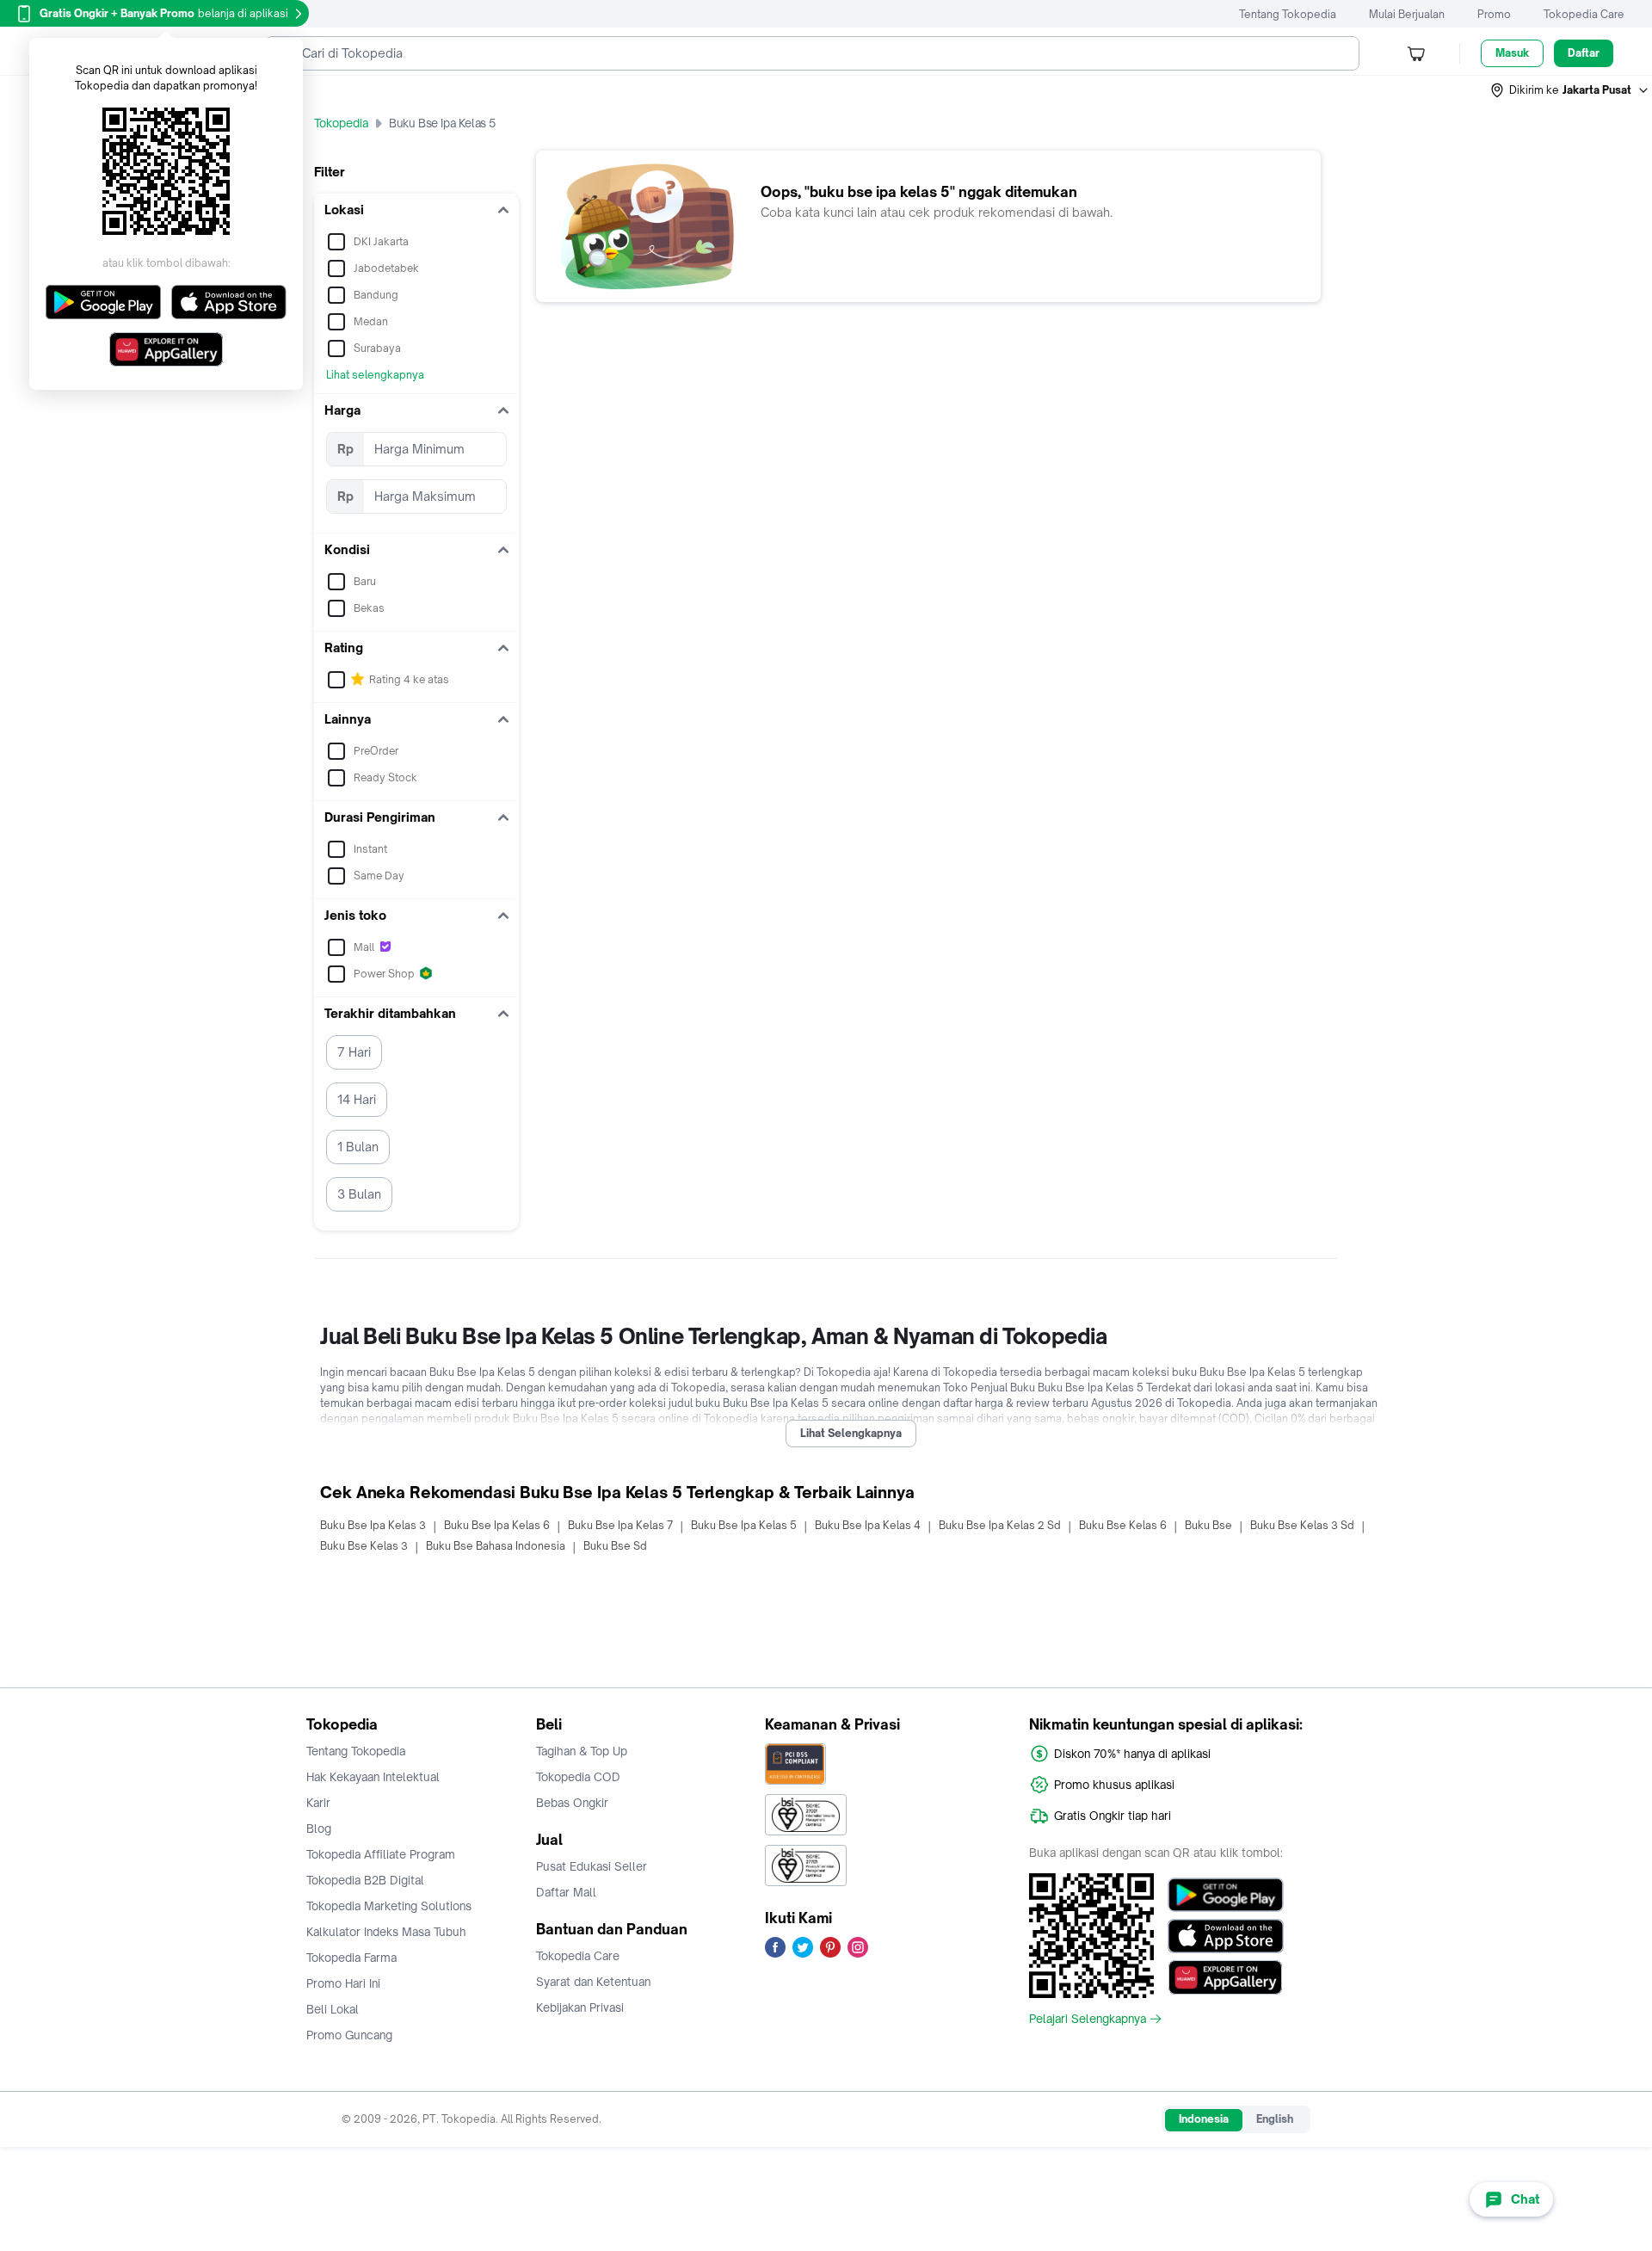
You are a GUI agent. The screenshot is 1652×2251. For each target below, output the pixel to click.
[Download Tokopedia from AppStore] (1226, 1936)
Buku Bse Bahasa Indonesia (496, 1546)
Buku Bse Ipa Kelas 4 (868, 1525)
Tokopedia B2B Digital (365, 1880)
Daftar (1584, 53)
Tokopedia (341, 123)
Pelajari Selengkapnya (1088, 2019)
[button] (1570, 90)
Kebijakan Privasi (580, 2007)
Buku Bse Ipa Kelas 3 (373, 1525)
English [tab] (1275, 2119)
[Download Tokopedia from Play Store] (1226, 1895)
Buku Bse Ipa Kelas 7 (620, 1525)
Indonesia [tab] (1204, 2119)
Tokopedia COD (578, 1777)
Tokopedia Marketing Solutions (389, 1906)
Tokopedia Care (1584, 14)
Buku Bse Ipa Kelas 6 (497, 1525)
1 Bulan (358, 1147)
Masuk (1512, 53)
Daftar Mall (566, 1892)
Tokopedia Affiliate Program (381, 1854)
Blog (319, 1829)
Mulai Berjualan (1407, 14)
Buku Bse (1208, 1525)
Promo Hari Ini (343, 1983)
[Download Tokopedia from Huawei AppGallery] (1226, 1977)
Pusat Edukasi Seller (592, 1866)
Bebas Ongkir (572, 1803)
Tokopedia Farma (351, 1958)
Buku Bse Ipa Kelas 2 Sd (1000, 1525)
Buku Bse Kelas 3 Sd (1302, 1525)
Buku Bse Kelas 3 (364, 1546)
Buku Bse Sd (615, 1546)
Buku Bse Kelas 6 (1123, 1525)
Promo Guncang (349, 2035)
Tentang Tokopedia (1288, 14)
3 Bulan (359, 1194)
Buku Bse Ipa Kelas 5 (744, 1525)
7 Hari (354, 1052)
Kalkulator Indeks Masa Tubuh (386, 1932)
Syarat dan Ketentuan (593, 1982)
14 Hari (357, 1099)
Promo (1494, 14)
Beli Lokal (333, 2009)
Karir (318, 1803)
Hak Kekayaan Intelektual (373, 1777)
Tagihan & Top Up (582, 1751)
